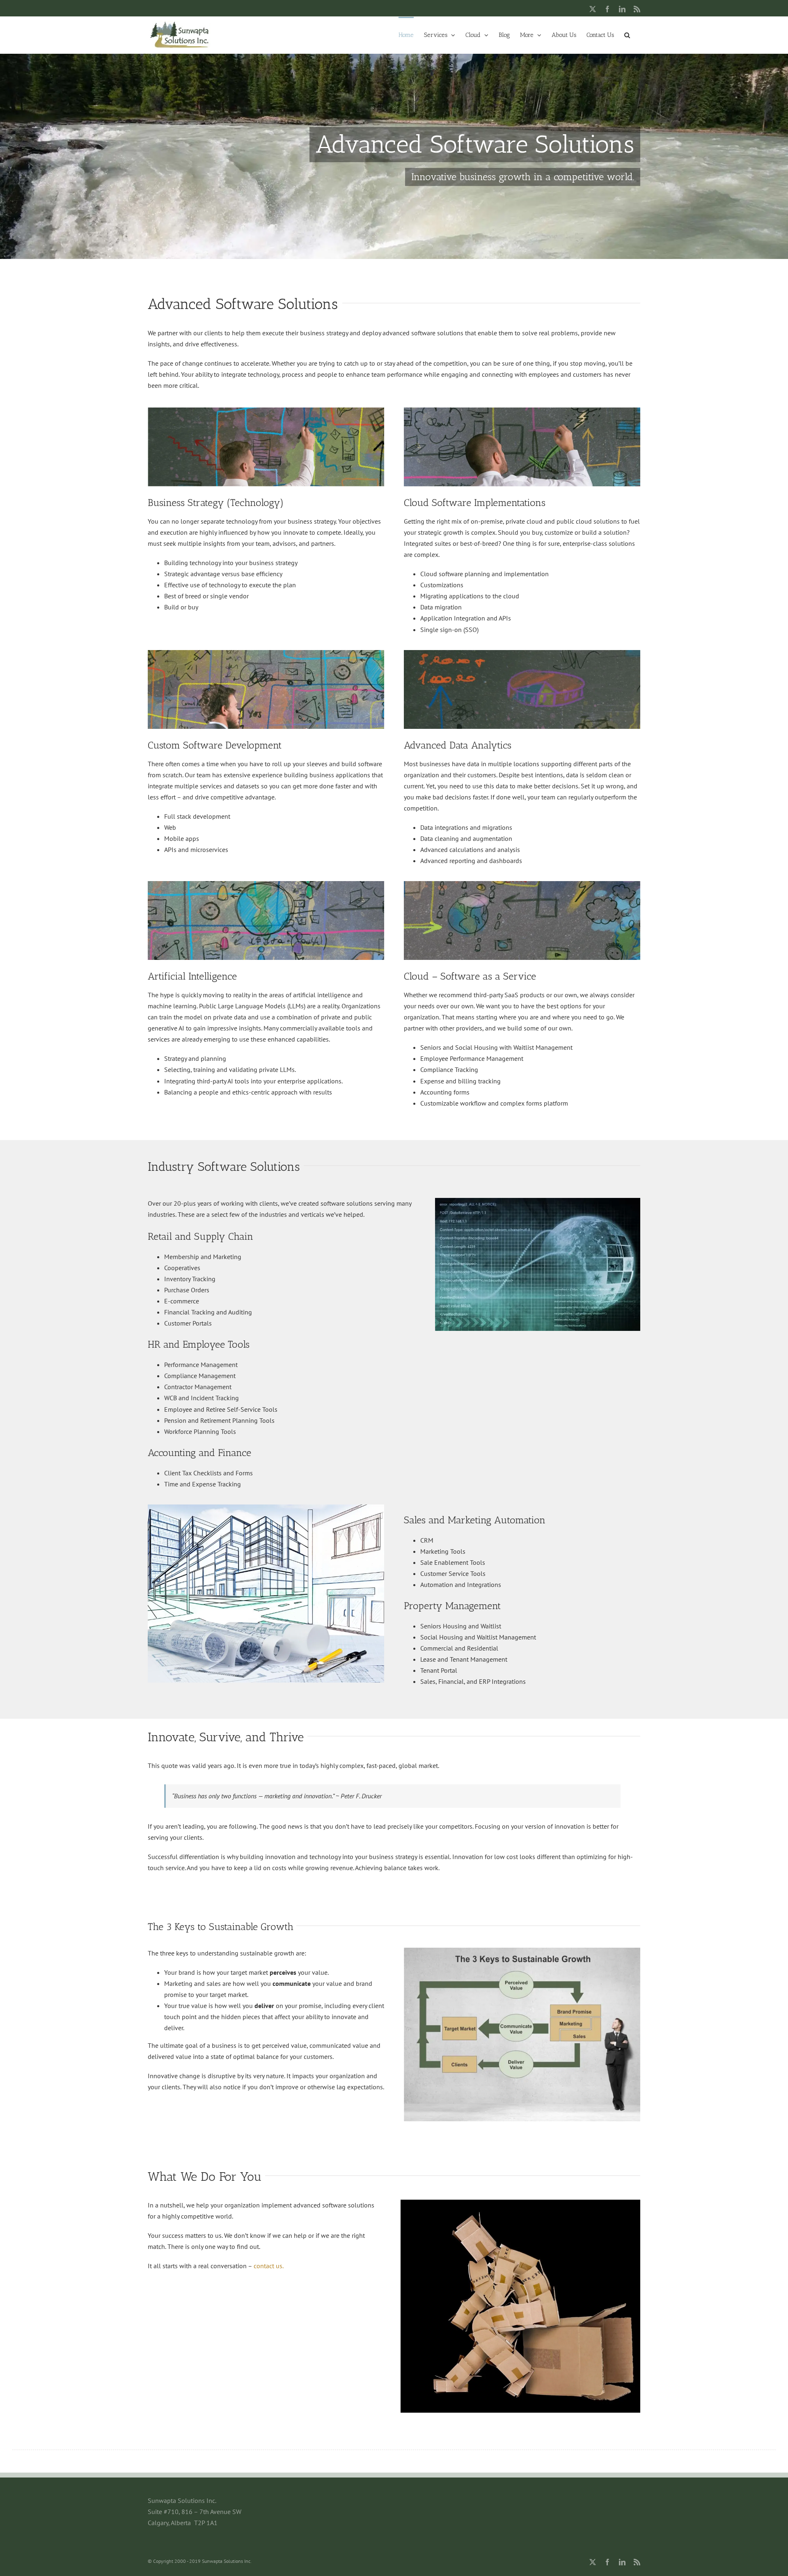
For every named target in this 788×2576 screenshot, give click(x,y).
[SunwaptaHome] (394, 156)
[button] (627, 34)
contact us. (269, 2266)
